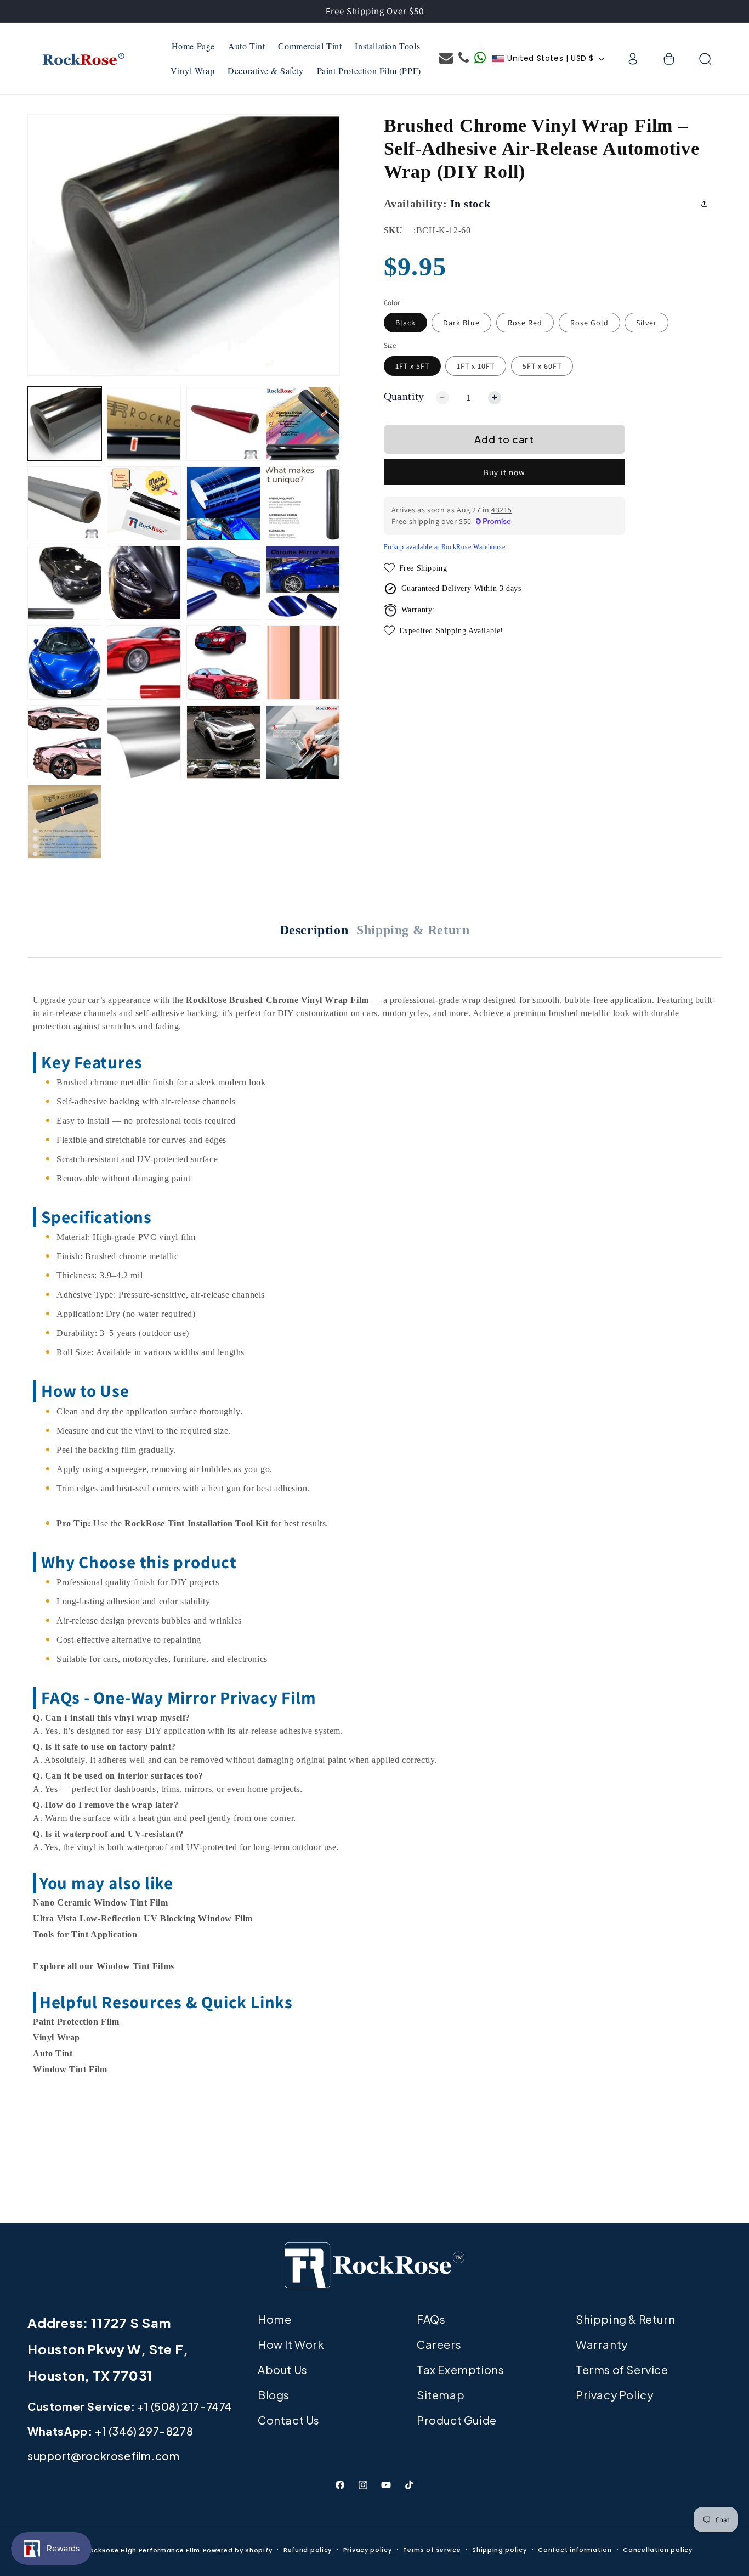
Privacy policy (368, 2550)
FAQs (431, 2319)
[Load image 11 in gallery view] (64, 583)
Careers (439, 2344)
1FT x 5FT (412, 366)
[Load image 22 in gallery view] (144, 742)
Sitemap (441, 2395)
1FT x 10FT (476, 366)
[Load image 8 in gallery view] (223, 503)
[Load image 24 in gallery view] (303, 742)
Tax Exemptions (460, 2369)
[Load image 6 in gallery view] (64, 503)
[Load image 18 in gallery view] (223, 663)
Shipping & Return (413, 930)
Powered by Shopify (238, 2550)
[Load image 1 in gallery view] (64, 424)
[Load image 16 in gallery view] (64, 663)
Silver (646, 323)
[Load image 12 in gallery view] (144, 583)
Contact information (575, 2550)
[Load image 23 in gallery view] (223, 742)
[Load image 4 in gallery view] (303, 424)
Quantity (404, 396)
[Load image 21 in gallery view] (64, 742)
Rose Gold (589, 323)
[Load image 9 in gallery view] (303, 503)
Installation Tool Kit (228, 1523)
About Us (283, 2369)
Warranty (602, 2344)
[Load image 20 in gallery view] (303, 663)
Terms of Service (622, 2369)
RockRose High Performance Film (143, 2550)
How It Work (291, 2344)
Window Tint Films (135, 1966)
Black (405, 323)
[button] (669, 59)
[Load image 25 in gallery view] (64, 822)
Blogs (274, 2395)
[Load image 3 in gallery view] (223, 424)
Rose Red (525, 323)
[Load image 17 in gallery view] (144, 663)
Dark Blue (461, 323)
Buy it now (504, 473)
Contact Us (289, 2420)
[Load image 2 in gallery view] (144, 424)
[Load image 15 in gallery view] (303, 583)
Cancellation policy (657, 2550)
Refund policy (308, 2550)
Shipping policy (500, 2550)
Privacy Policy (614, 2395)
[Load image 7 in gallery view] (144, 503)
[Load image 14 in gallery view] (223, 583)
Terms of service (432, 2550)
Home (274, 2319)
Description (314, 930)
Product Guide (457, 2420)
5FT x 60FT (542, 366)
